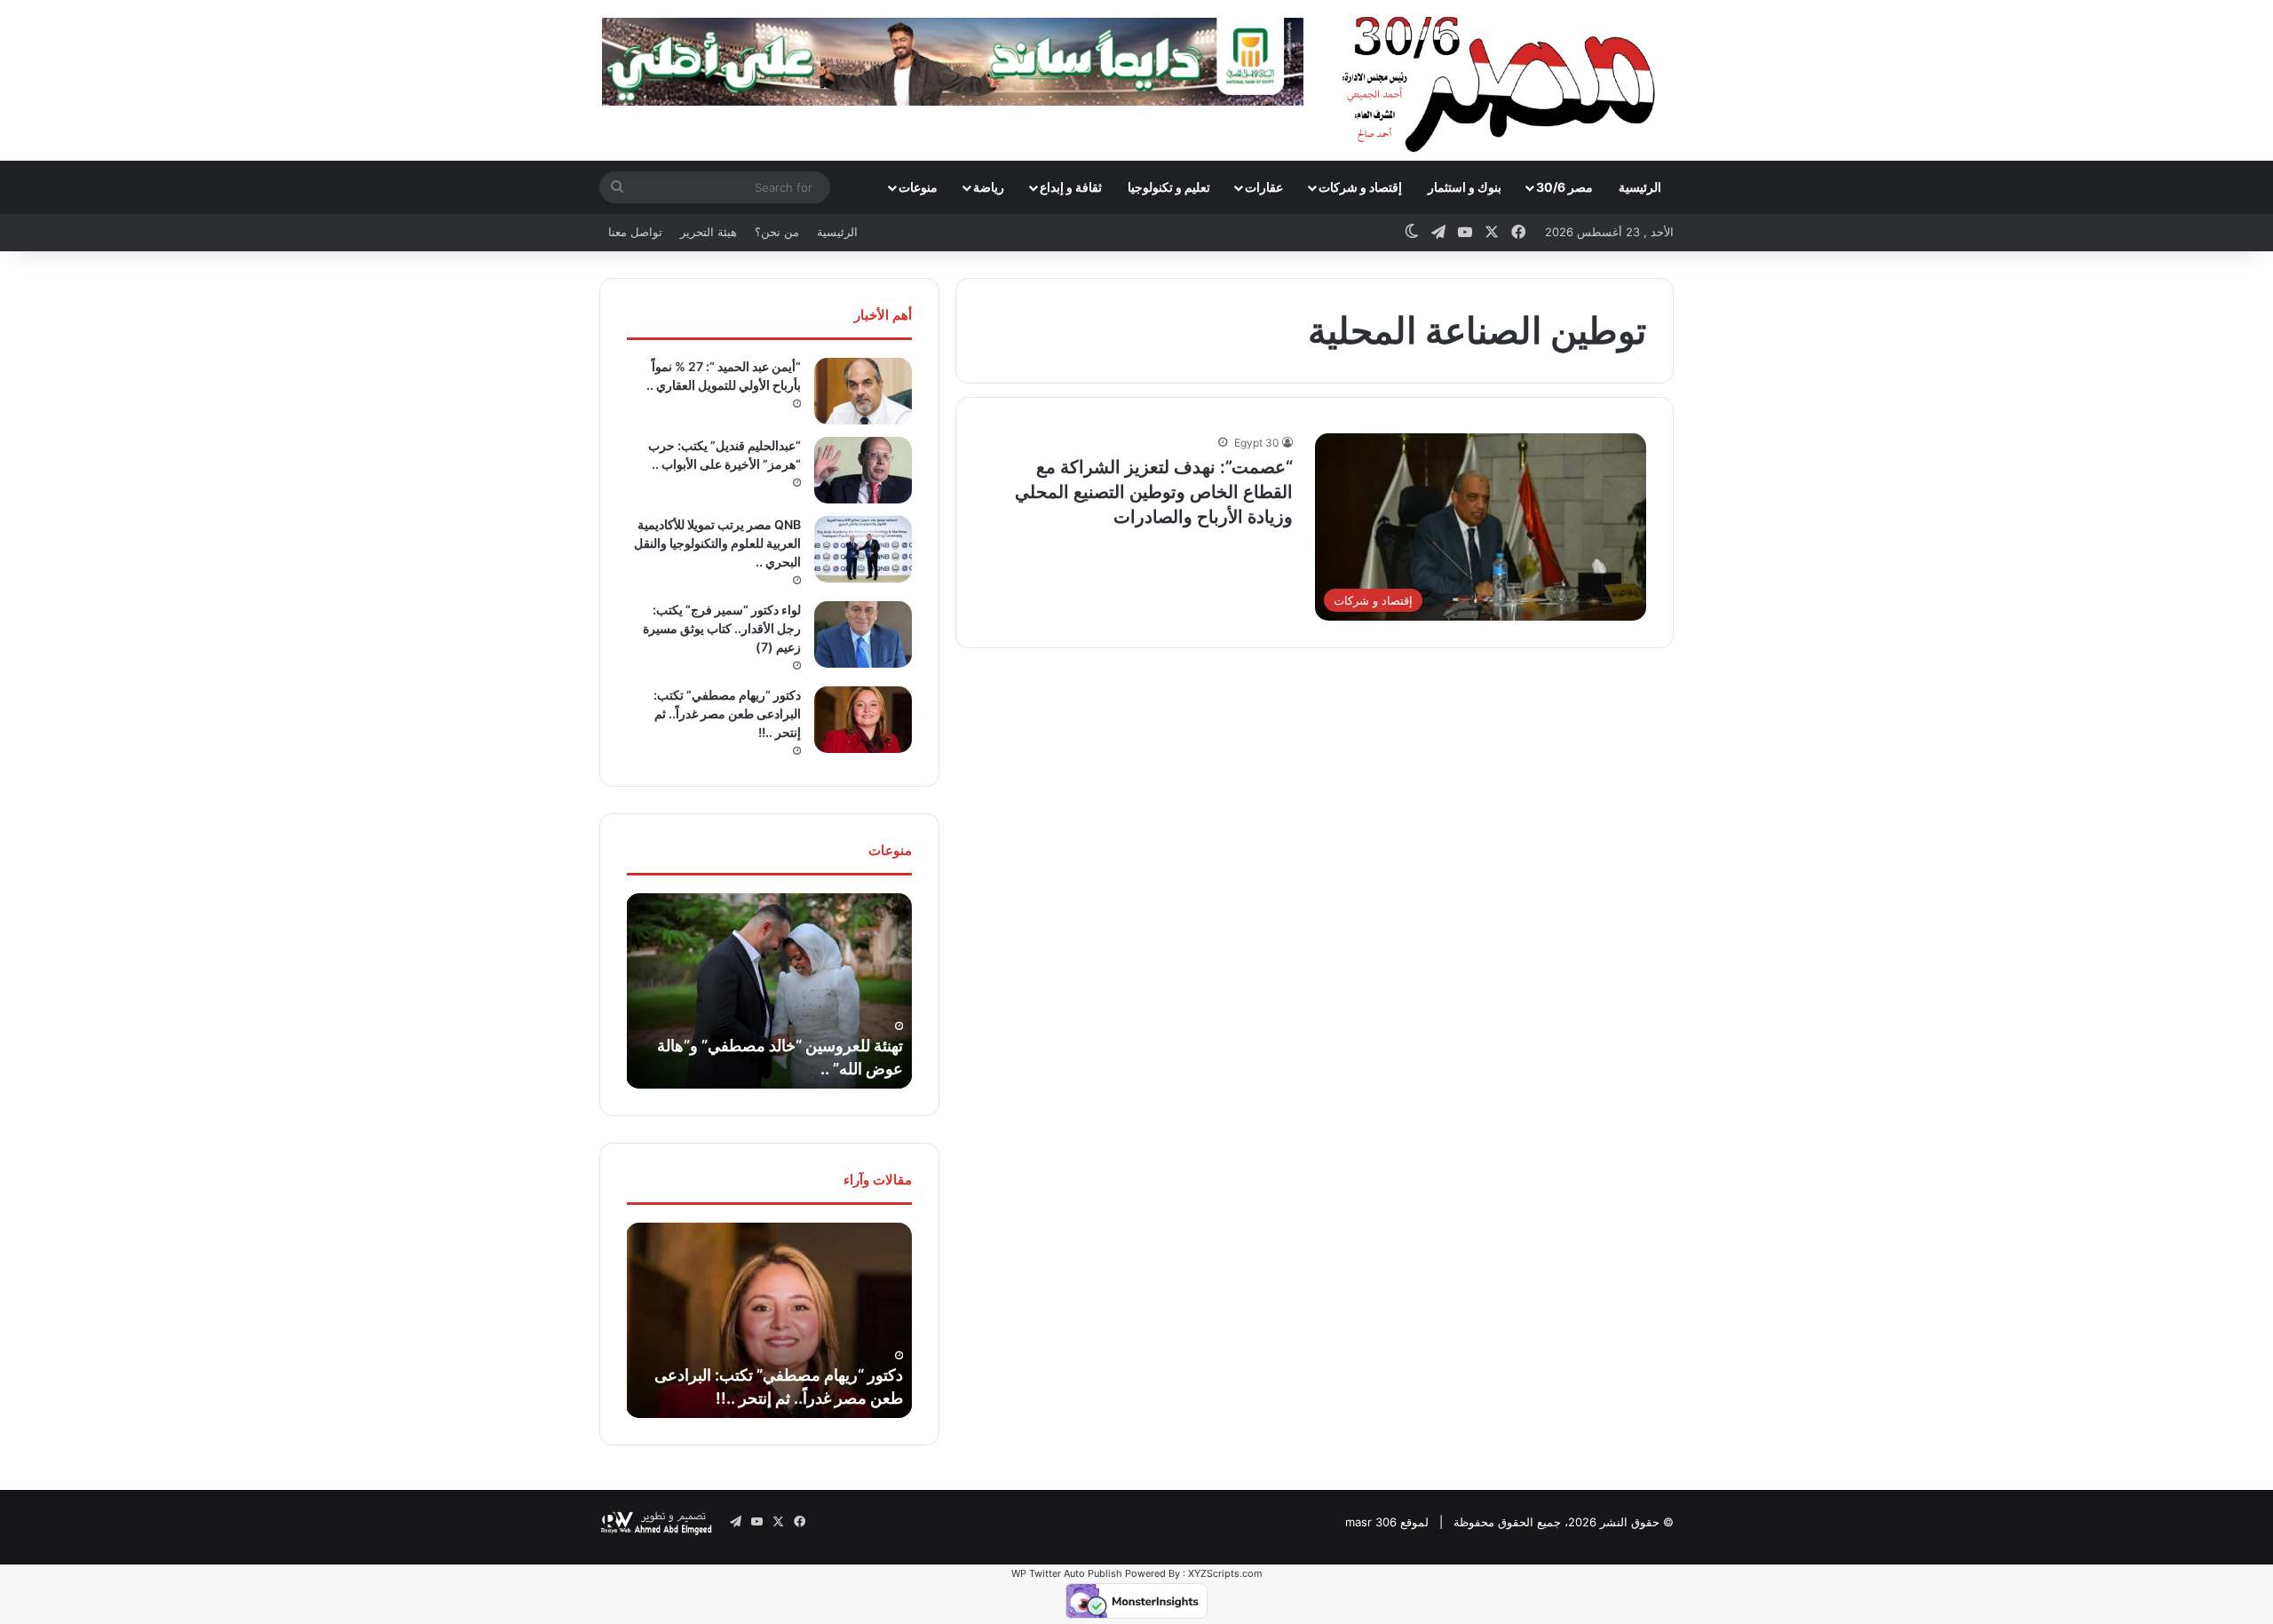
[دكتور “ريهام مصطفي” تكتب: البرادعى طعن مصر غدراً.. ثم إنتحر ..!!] (863, 720)
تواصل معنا (635, 232)
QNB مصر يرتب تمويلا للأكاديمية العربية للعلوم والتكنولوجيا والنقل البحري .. (717, 543)
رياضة (989, 187)
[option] (769, 991)
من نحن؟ (777, 232)
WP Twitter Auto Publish (1067, 1573)
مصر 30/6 (1564, 187)
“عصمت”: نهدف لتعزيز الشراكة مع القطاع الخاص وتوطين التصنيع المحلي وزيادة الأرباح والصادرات (1154, 492)
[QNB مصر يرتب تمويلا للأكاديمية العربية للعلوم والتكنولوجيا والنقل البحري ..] (863, 549)
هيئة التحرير (709, 232)
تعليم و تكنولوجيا (1169, 187)
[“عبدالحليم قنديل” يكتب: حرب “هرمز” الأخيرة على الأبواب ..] (863, 470)
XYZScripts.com (1225, 1573)
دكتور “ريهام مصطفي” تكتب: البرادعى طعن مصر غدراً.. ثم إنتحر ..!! (727, 713)
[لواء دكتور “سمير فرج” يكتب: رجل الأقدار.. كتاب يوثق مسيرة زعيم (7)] (863, 634)
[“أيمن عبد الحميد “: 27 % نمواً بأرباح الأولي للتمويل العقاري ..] (863, 391)
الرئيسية (1640, 187)
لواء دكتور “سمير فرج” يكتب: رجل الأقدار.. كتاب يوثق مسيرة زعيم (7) (722, 628)
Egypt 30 (1257, 443)
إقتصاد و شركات (1360, 187)
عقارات (1264, 187)
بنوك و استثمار (1465, 187)
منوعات (918, 187)
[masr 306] (1504, 80)
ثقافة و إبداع (1071, 187)
